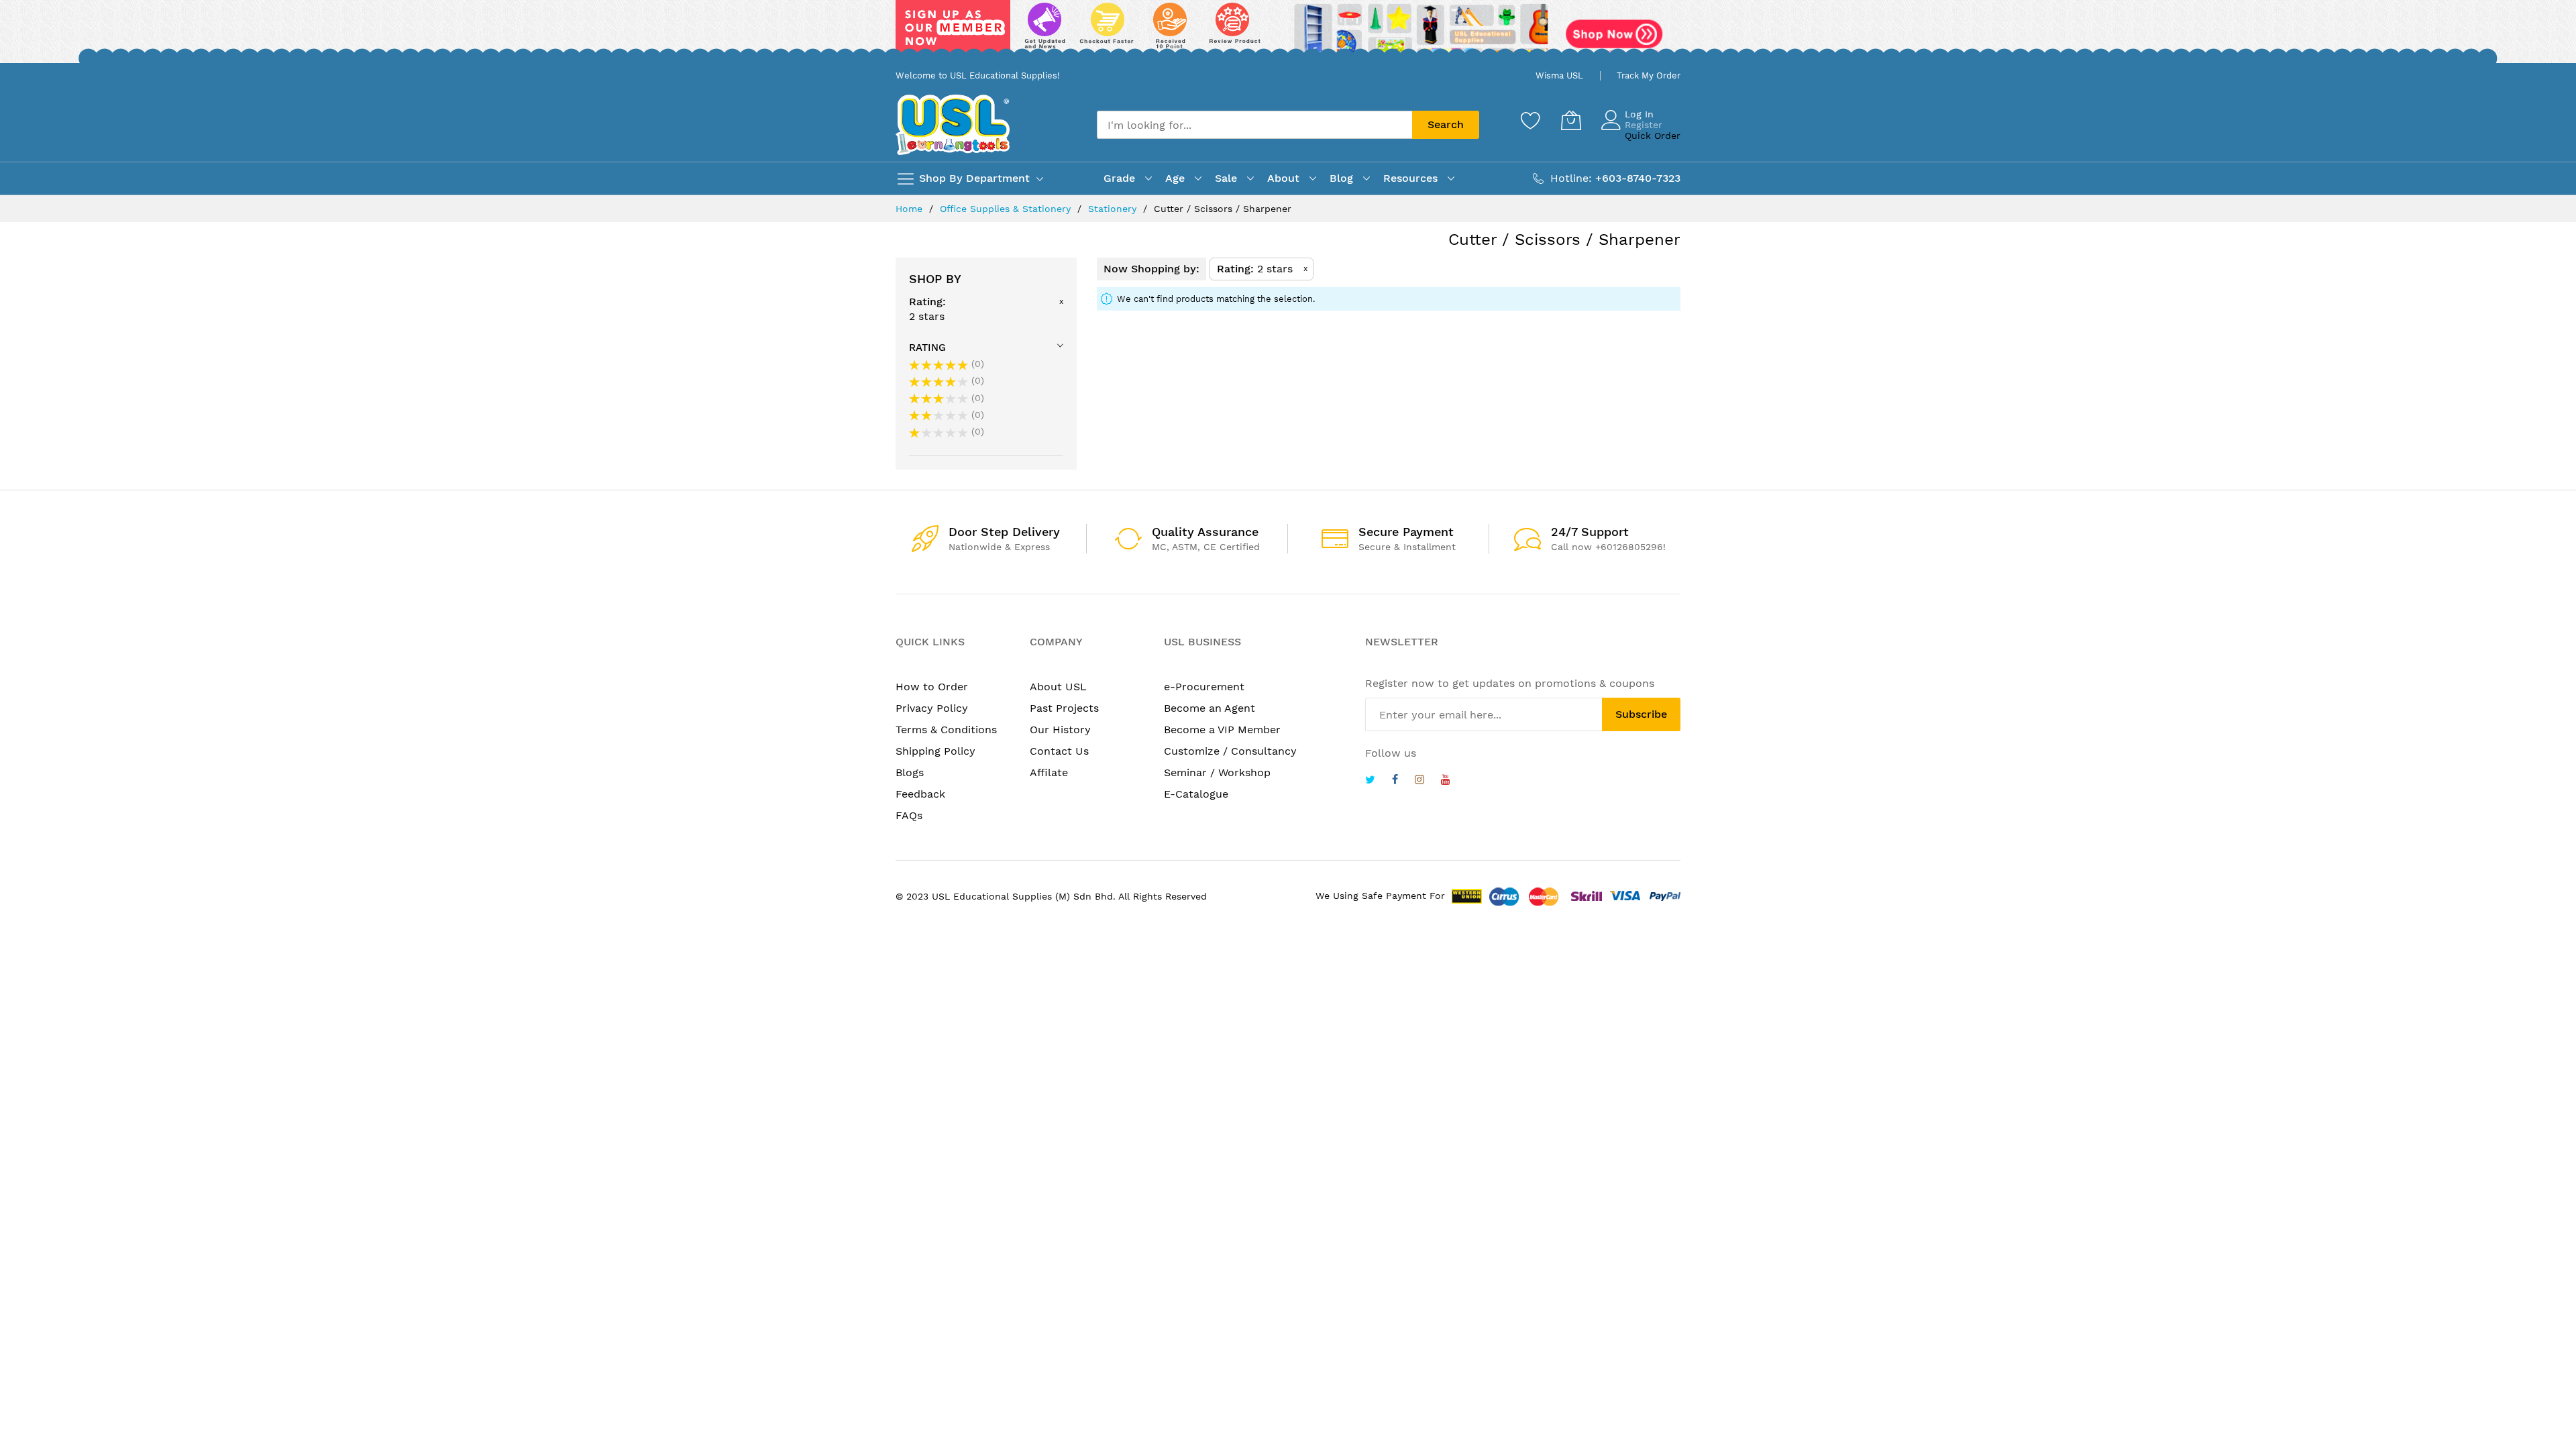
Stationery (1114, 209)
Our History (1060, 730)
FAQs (909, 815)
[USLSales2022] (1288, 32)
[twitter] (1370, 781)
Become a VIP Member (1222, 730)
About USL (1058, 687)
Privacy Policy (932, 708)
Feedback (920, 794)
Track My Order (1649, 75)
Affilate (1049, 772)
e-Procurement (1204, 687)
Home (911, 209)
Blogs (910, 772)
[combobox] (1254, 125)
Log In (1639, 114)
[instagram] (1419, 781)
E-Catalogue (1196, 794)
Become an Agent (1210, 708)
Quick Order (1653, 136)
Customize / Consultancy (1230, 751)
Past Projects (1064, 708)
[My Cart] (1571, 120)
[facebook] (1395, 781)
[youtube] (1446, 781)
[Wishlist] (1531, 120)
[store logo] (953, 124)
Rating (927, 347)
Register (1644, 125)
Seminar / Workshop (1217, 772)
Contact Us (1059, 751)
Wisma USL (1559, 75)
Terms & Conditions (946, 730)
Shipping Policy (935, 751)
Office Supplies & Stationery (1007, 209)
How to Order (932, 687)
